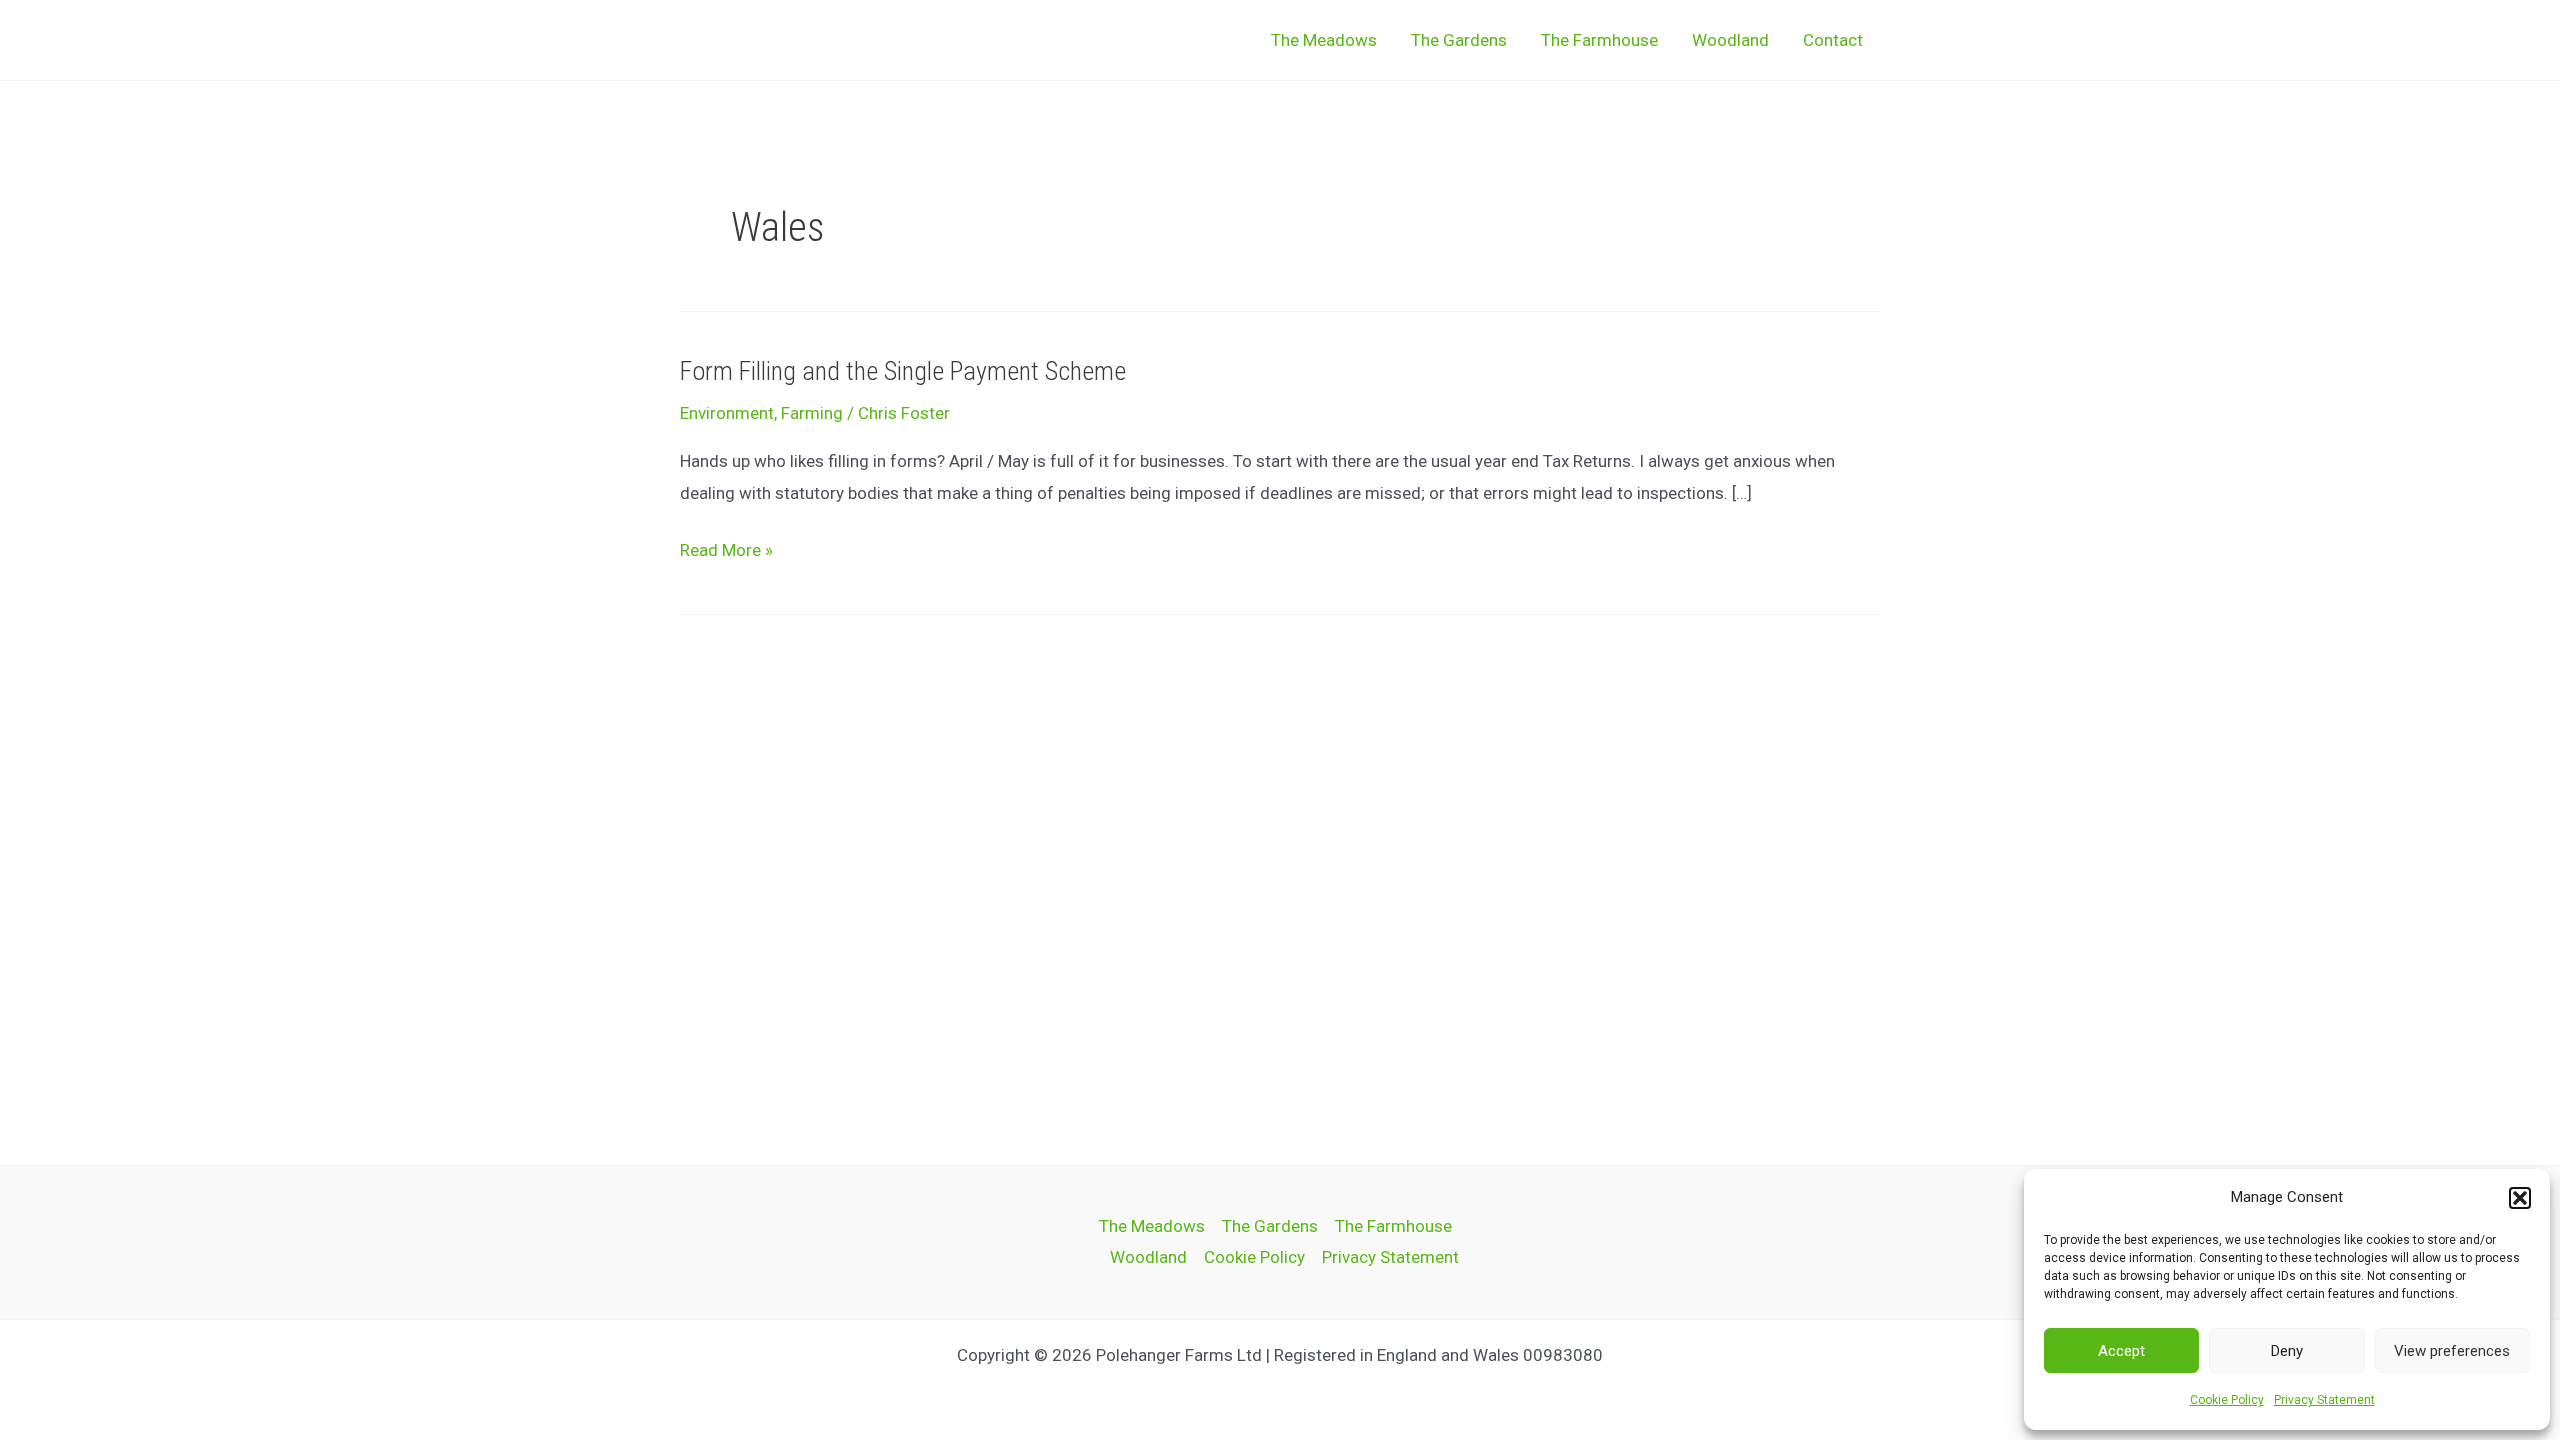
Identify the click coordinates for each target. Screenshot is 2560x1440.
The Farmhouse (1599, 40)
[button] (2520, 1198)
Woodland (1730, 40)
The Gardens (1459, 40)
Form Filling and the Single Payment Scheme (903, 371)
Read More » (726, 551)
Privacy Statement (2324, 1400)
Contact (1833, 40)
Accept (2121, 1351)
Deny (2287, 1351)
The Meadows (1324, 40)
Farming (812, 413)
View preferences (2452, 1351)
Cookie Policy (2227, 1400)
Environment (727, 413)
